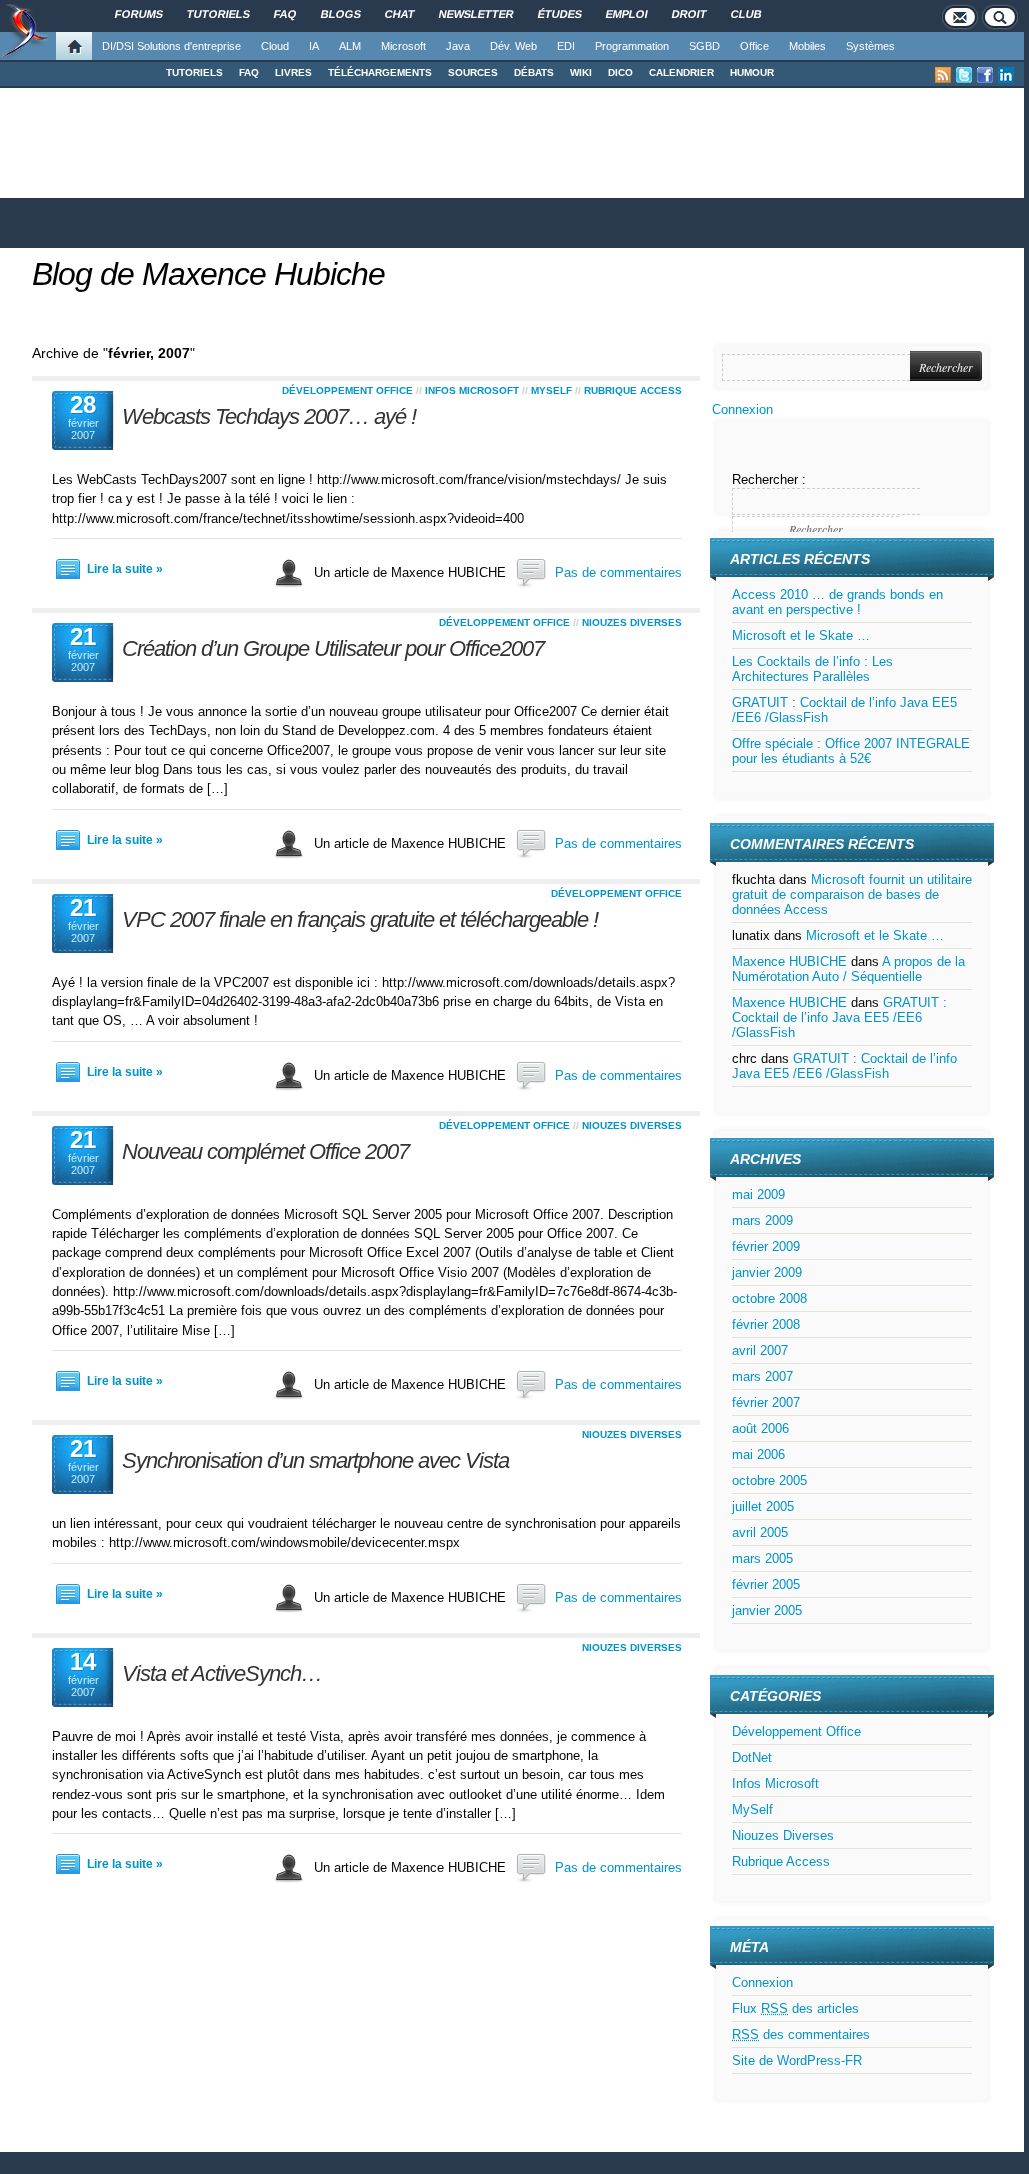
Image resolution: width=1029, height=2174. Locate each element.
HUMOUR (752, 72)
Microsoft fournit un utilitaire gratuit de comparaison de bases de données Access (852, 894)
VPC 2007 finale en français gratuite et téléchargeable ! (360, 919)
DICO (620, 72)
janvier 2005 (767, 1610)
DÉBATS (534, 72)
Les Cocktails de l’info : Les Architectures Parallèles (812, 669)
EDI (566, 46)
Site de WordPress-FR (797, 2060)
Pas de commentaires (618, 572)
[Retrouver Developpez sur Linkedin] (1006, 75)
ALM (350, 46)
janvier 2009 (767, 1272)
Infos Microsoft (472, 390)
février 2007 (766, 1402)
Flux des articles (795, 2008)
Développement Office (347, 390)
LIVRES (293, 72)
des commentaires (801, 2034)
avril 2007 (760, 1350)
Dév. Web (513, 46)
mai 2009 (758, 1194)
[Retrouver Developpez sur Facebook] (985, 75)
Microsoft (403, 46)
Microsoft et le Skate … (801, 635)
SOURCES (473, 72)
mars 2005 (762, 1558)
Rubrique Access (633, 390)
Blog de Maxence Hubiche (208, 274)
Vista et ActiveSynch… (222, 1673)
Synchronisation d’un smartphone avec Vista (315, 1460)
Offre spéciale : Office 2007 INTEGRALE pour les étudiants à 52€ (851, 751)
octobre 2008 (769, 1298)
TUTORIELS (194, 72)
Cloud (275, 46)
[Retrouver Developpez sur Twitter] (964, 75)
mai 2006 (758, 1454)
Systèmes (870, 46)
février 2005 (766, 1584)
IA (314, 46)
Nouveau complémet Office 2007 (265, 1151)
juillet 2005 (763, 1506)
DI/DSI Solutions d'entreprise (171, 46)
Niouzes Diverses (632, 622)
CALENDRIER (681, 72)
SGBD (704, 46)
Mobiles (807, 46)
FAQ (249, 72)
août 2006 (760, 1428)
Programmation (632, 46)
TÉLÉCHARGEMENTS (380, 72)
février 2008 (766, 1324)
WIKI (581, 72)
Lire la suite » (125, 569)
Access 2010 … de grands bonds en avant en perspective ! (837, 602)
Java (458, 46)
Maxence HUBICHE (789, 961)
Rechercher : (769, 479)
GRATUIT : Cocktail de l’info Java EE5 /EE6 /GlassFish (839, 1017)
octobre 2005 (769, 1480)
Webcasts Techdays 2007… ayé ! (269, 416)
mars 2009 (762, 1220)
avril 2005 (760, 1532)
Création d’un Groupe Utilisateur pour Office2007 (333, 648)
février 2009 (766, 1246)
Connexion (742, 409)
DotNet (752, 1757)
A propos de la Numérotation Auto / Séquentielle (848, 969)
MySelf (551, 390)
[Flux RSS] (943, 75)
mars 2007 (762, 1376)
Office (754, 46)
